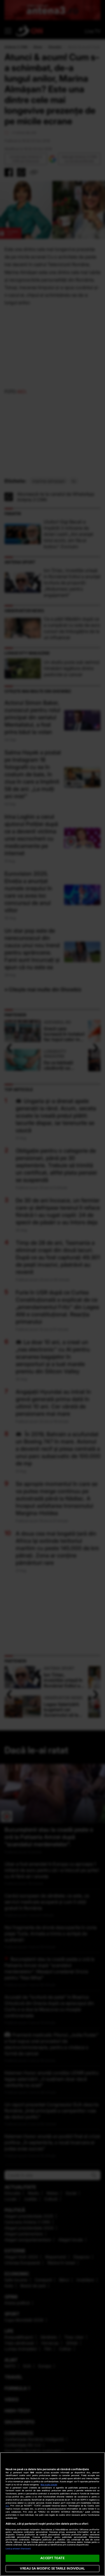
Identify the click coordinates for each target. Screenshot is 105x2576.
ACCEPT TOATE (52, 2558)
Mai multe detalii (49, 2485)
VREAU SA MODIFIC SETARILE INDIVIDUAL (52, 2568)
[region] (53, 2514)
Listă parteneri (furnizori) (18, 2549)
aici (7, 2506)
